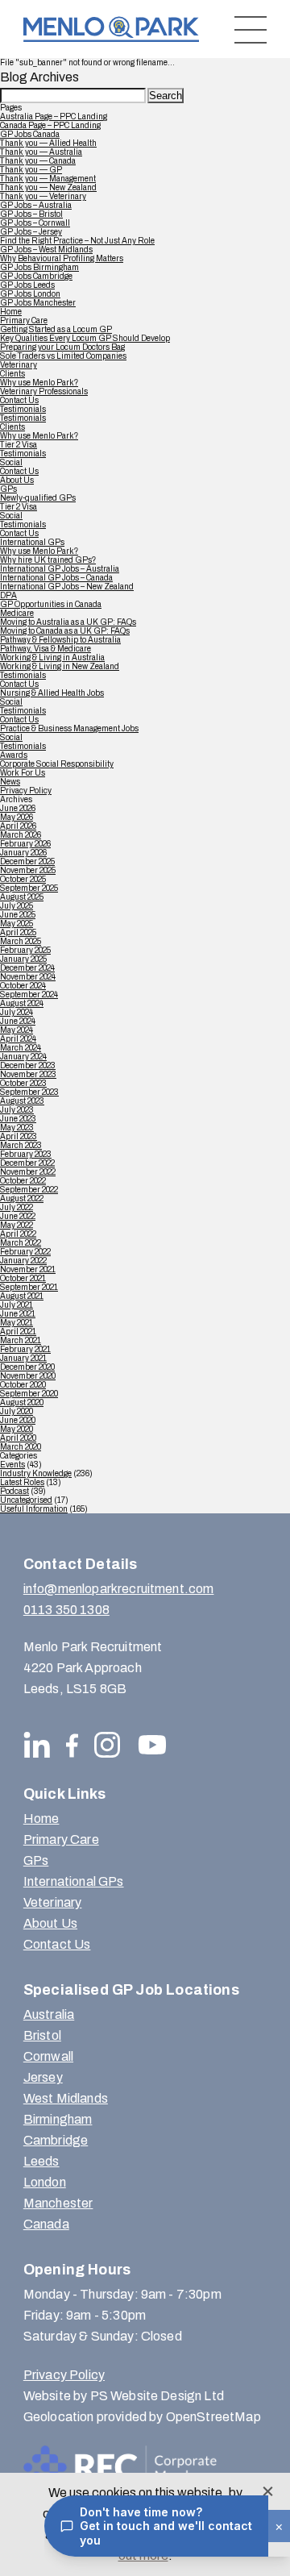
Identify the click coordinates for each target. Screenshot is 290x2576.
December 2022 (27, 1163)
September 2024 (29, 995)
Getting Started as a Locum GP (56, 329)
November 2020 (28, 1376)
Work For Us (23, 773)
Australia (49, 2014)
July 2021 (17, 1305)
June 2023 (18, 1119)
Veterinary (19, 365)
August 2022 (22, 1199)
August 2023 (22, 1101)
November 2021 (28, 1269)
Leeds (41, 2161)
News (10, 782)
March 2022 (21, 1243)
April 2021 (18, 1332)
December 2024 (27, 968)
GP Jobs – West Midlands (46, 250)
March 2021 (21, 1340)
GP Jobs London (30, 294)
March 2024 (21, 1048)
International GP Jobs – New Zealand (67, 587)
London (45, 2182)
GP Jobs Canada (30, 134)
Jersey (43, 2077)
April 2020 (18, 1438)
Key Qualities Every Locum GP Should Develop (85, 338)
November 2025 (28, 870)
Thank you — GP (31, 170)
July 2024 (17, 1012)
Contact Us (19, 400)
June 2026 (18, 808)
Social (11, 462)
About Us (17, 480)
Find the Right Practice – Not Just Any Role (77, 241)
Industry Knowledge (36, 1473)
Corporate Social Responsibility (57, 764)
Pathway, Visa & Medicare (46, 649)
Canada (46, 2224)
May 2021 (17, 1323)
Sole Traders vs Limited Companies (63, 356)
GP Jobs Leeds (27, 285)
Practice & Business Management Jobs (69, 728)
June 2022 (18, 1216)
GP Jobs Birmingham (39, 267)
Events (12, 1465)
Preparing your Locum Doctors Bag (62, 347)
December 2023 (28, 1065)
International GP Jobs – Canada (56, 578)
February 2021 (25, 1349)
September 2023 (29, 1092)
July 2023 (17, 1110)
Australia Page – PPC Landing (54, 117)
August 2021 (22, 1296)
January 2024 (23, 1057)
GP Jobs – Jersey (31, 232)
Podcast (14, 1491)
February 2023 (26, 1154)
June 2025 (18, 915)
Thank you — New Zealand (48, 187)
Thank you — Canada (38, 161)
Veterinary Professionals (44, 391)
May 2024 (17, 1030)
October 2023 (23, 1083)
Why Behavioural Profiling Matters (62, 258)
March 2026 (21, 835)
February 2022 (25, 1252)
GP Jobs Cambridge (36, 276)
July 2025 (17, 906)
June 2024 (18, 1021)
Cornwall (48, 2056)
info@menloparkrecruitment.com (119, 1589)
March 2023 (21, 1145)
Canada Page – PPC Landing (50, 125)
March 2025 (21, 941)
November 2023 (28, 1074)
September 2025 (29, 888)
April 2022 (18, 1234)
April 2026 (18, 826)
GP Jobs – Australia (36, 205)
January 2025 (23, 959)
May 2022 (17, 1225)
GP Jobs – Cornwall (35, 223)
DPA (8, 595)
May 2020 (17, 1429)
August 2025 (22, 897)
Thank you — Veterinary (43, 196)
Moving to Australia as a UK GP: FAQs (68, 622)
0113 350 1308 (66, 1610)
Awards (14, 755)
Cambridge (56, 2140)
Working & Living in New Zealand (60, 666)
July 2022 (17, 1207)
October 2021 (23, 1278)
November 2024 (28, 977)
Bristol (42, 2035)
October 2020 (23, 1385)
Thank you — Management (48, 179)
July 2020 (17, 1411)
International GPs (32, 542)
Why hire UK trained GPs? (48, 560)
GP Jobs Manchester (38, 303)
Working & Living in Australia (52, 658)
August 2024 (22, 1003)
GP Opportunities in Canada (51, 604)
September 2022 (29, 1190)
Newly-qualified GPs (38, 498)
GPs (8, 489)
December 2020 (27, 1367)
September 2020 (29, 1394)
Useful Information (34, 1509)
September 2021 (29, 1287)
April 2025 (18, 932)
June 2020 (18, 1420)
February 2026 (25, 844)
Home (11, 312)
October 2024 (23, 986)
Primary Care (24, 320)
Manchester (58, 2203)
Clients (12, 374)
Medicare (17, 613)
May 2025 (17, 924)
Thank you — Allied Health (48, 143)
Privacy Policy (26, 791)
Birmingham (58, 2119)
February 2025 (25, 950)
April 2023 (19, 1136)
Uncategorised (26, 1500)
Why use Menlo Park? (39, 383)
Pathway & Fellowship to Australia (60, 640)
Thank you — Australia (41, 152)
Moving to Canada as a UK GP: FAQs (65, 631)
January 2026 (23, 853)
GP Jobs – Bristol (31, 214)
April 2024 (18, 1039)
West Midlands (66, 2098)
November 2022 (28, 1172)
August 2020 (22, 1402)
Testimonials (23, 409)
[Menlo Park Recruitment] (111, 29)
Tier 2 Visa (19, 445)
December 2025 (27, 861)
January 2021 (23, 1358)
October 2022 (23, 1181)
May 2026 (17, 817)
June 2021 (18, 1314)
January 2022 (23, 1261)
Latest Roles (22, 1482)
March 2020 (21, 1447)
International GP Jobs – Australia (60, 569)
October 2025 (23, 879)
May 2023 (17, 1128)
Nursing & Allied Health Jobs (52, 693)
